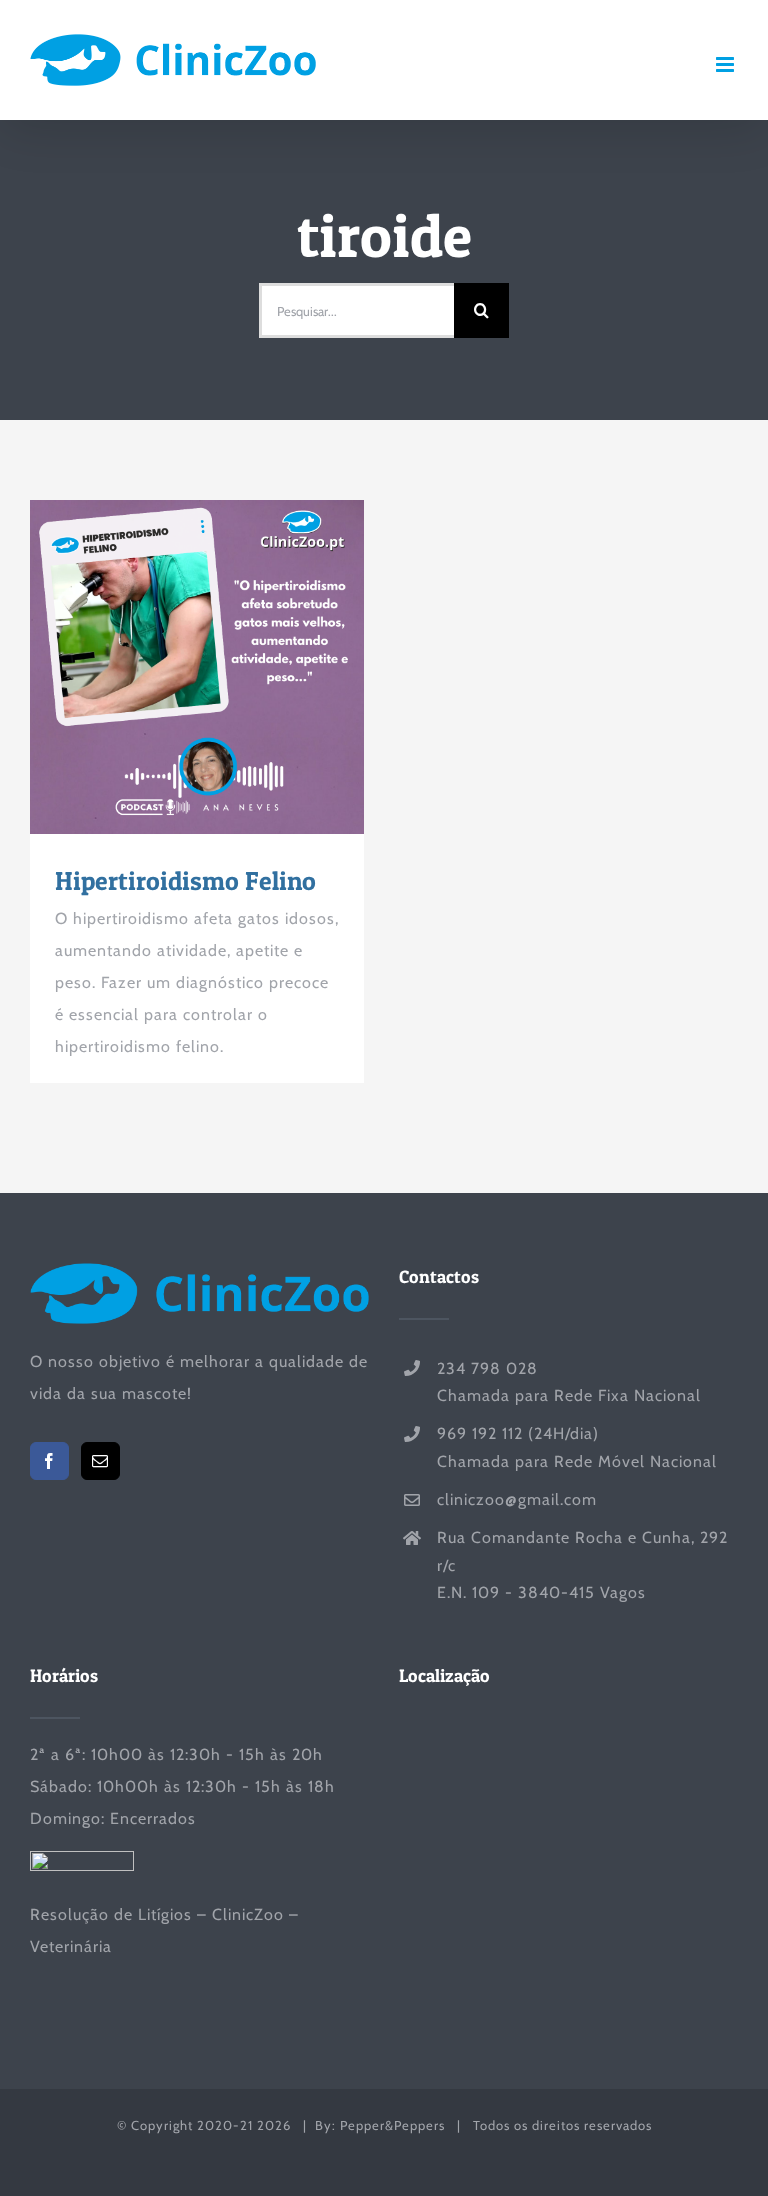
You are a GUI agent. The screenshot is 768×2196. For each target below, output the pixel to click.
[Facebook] (49, 1461)
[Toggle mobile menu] (727, 64)
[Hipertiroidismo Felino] (197, 667)
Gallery (234, 667)
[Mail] (100, 1461)
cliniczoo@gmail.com (517, 1499)
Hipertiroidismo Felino (161, 667)
